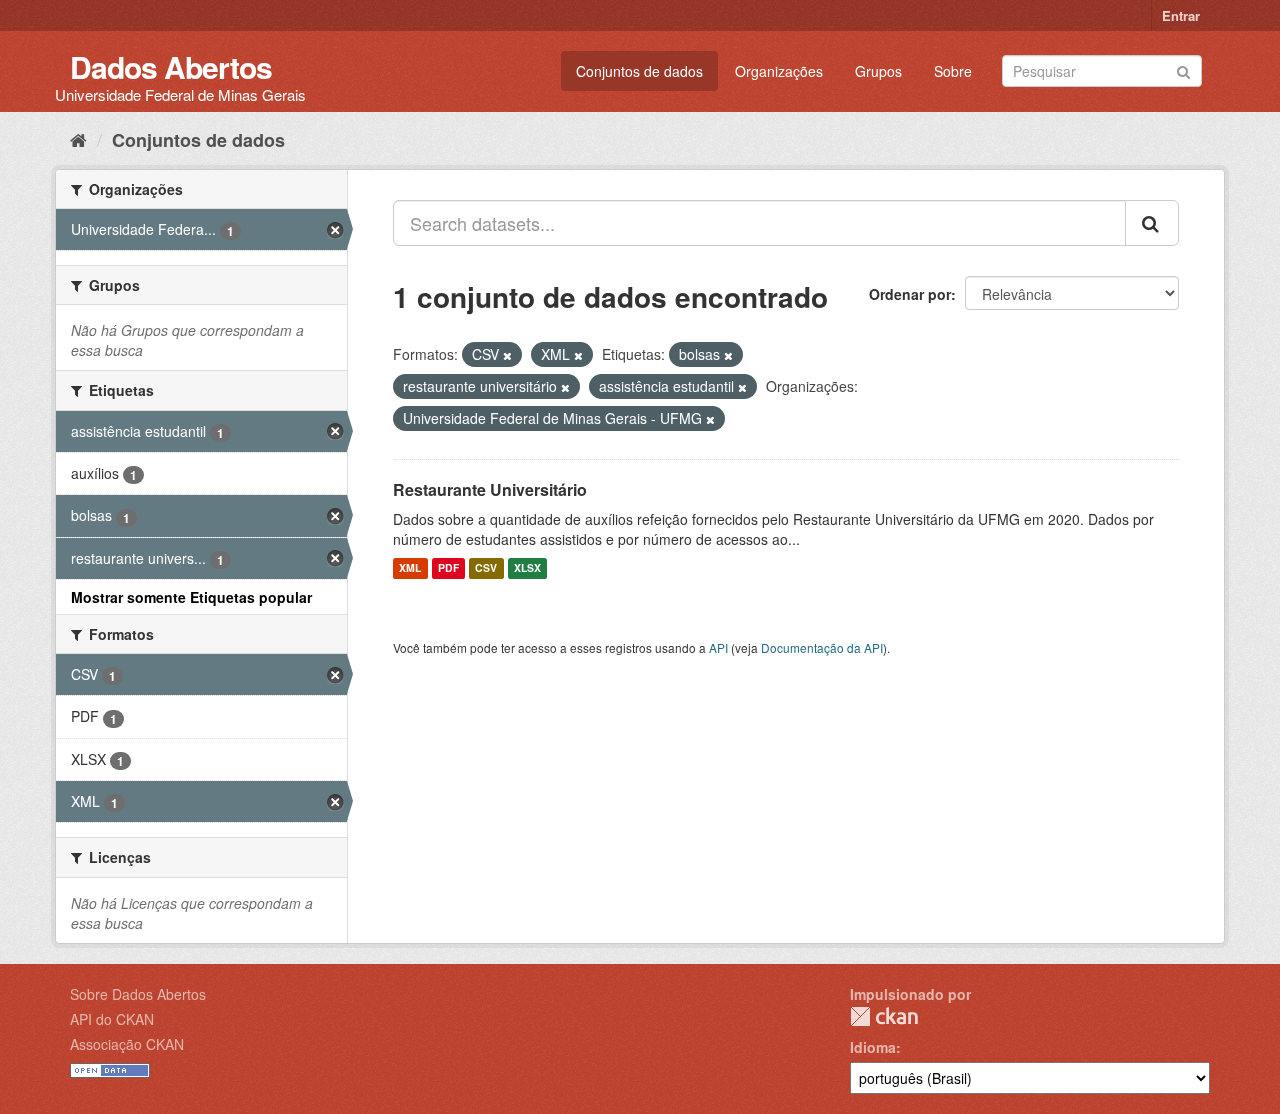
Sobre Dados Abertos (138, 994)
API (718, 647)
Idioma (873, 1047)
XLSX (527, 568)
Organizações (779, 71)
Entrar (1181, 15)
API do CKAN (112, 1019)
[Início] (78, 139)
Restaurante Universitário (490, 489)
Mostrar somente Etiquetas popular (191, 597)
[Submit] (1183, 69)
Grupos (878, 71)
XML (410, 568)
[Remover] (507, 355)
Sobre (953, 71)
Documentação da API (822, 647)
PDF (448, 568)
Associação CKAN (127, 1044)
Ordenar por (910, 294)
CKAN (884, 1016)
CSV (486, 568)
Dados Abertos (171, 66)
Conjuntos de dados (639, 71)
